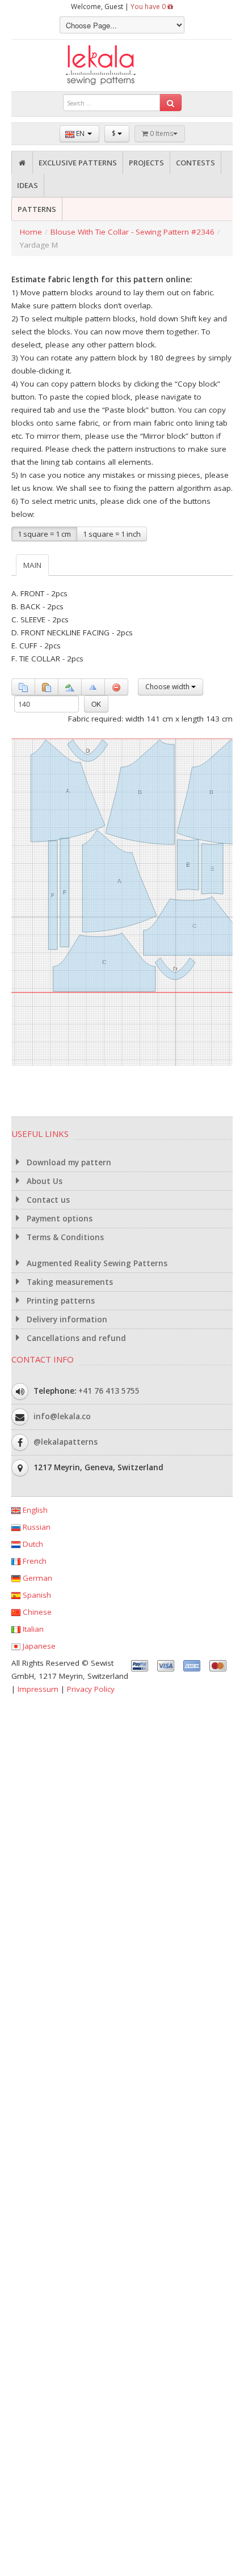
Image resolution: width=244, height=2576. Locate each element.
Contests (195, 163)
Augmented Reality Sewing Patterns (96, 1263)
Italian (32, 1629)
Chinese (36, 1612)
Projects (146, 163)
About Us (43, 1181)
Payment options (58, 1219)
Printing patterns (60, 1301)
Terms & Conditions (64, 1237)
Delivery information (66, 1319)
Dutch (32, 1544)
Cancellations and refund (75, 1338)
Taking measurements (69, 1282)
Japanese (38, 1646)
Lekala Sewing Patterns (122, 65)
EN (80, 133)
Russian (35, 1527)
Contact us (47, 1200)
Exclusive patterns (78, 163)
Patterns (37, 209)
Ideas (28, 185)
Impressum (38, 1689)
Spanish (36, 1595)
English (34, 1510)
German (36, 1578)
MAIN (32, 565)
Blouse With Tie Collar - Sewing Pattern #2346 (132, 232)
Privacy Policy (91, 1689)
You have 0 (149, 7)
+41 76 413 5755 (109, 1390)
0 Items (161, 133)
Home (31, 232)
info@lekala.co (62, 1416)
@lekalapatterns (66, 1441)
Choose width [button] (168, 687)
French (33, 1561)
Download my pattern (68, 1162)
